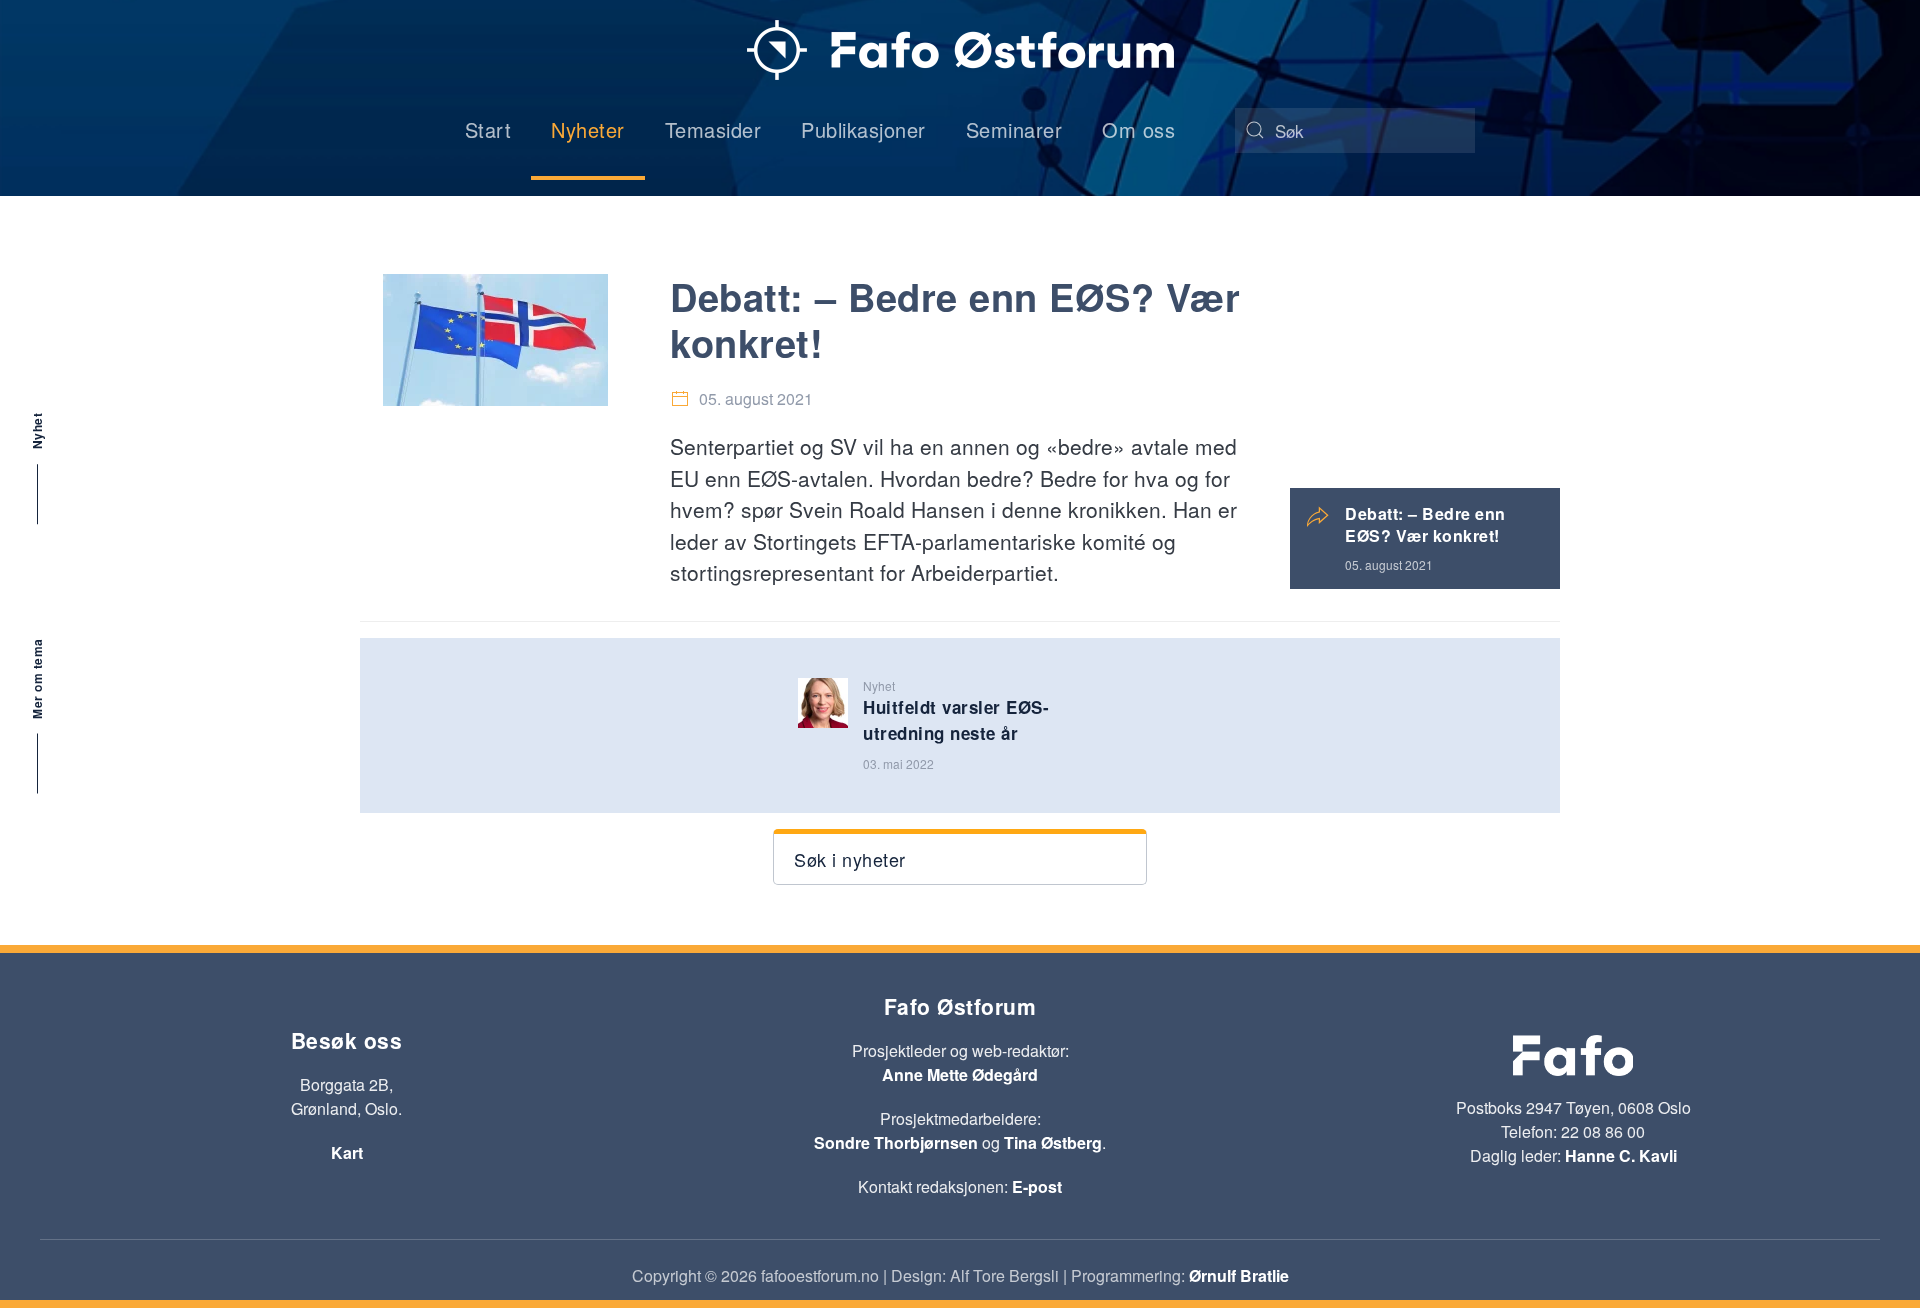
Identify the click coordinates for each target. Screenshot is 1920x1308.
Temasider (713, 129)
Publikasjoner (863, 129)
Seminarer (1014, 129)
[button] (959, 857)
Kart (347, 1152)
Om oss (1138, 129)
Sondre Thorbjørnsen (896, 1142)
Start (488, 129)
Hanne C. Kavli (1621, 1155)
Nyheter (588, 129)
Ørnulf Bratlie (1239, 1275)
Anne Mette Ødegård (960, 1074)
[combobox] (1355, 130)
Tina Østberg (1053, 1142)
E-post (1037, 1186)
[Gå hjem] (960, 50)
